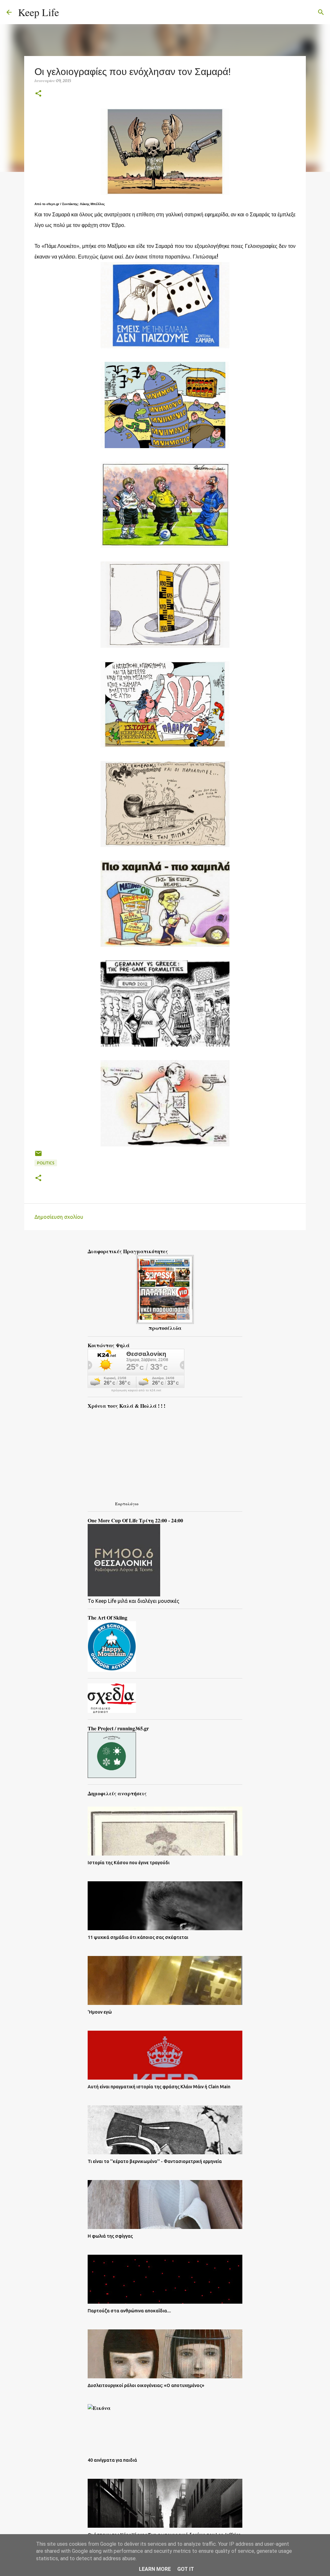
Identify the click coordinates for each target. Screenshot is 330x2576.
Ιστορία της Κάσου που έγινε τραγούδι (129, 1863)
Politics (46, 1163)
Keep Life (39, 12)
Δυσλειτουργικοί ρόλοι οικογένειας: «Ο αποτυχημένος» (146, 2385)
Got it (186, 2569)
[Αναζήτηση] (68, 12)
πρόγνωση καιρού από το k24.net (136, 1390)
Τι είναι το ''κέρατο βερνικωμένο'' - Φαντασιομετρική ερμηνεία (155, 2161)
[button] (38, 94)
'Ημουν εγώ (100, 2012)
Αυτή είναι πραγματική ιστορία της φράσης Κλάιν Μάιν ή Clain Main (159, 2087)
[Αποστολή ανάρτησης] (38, 1156)
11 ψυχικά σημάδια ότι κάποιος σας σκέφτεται (138, 1937)
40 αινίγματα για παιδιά (112, 2460)
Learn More (155, 2569)
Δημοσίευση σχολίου (59, 1217)
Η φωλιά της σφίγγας (110, 2236)
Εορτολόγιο (127, 1504)
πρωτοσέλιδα (165, 1328)
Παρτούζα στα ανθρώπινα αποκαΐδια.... (129, 2311)
